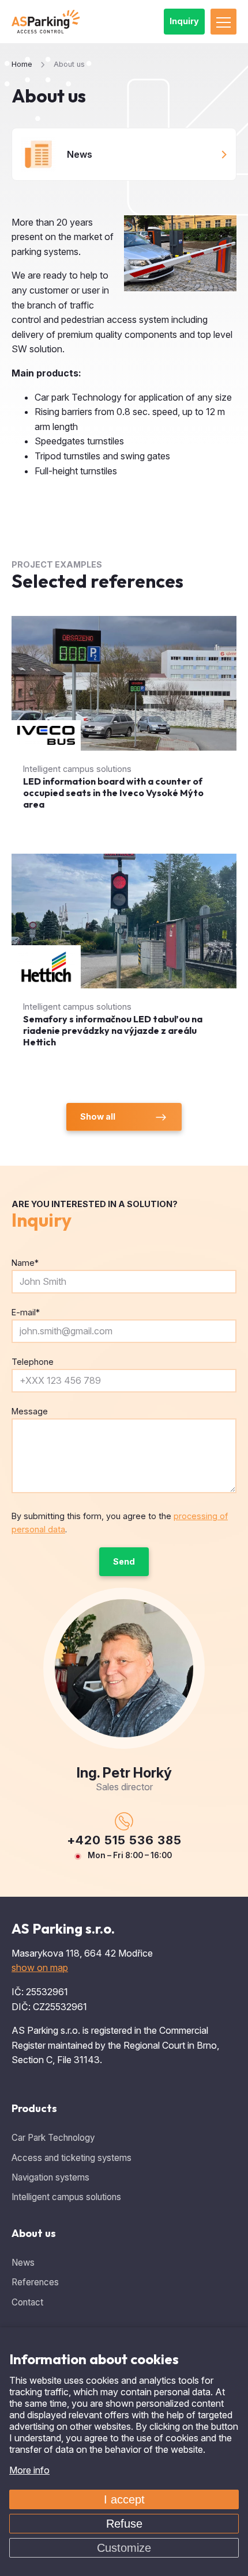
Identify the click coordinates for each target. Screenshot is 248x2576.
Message (30, 1411)
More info (29, 2470)
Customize (124, 2548)
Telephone (33, 1362)
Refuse (124, 2524)
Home (22, 64)
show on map (40, 1968)
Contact (27, 2302)
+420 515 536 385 (124, 1840)
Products (34, 2108)
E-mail (26, 1312)
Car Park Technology (53, 2138)
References (35, 2282)
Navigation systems (50, 2177)
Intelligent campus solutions (66, 2197)
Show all (98, 1116)
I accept (124, 2499)
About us (34, 2233)
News (80, 154)
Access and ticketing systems (72, 2158)
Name (25, 1263)
